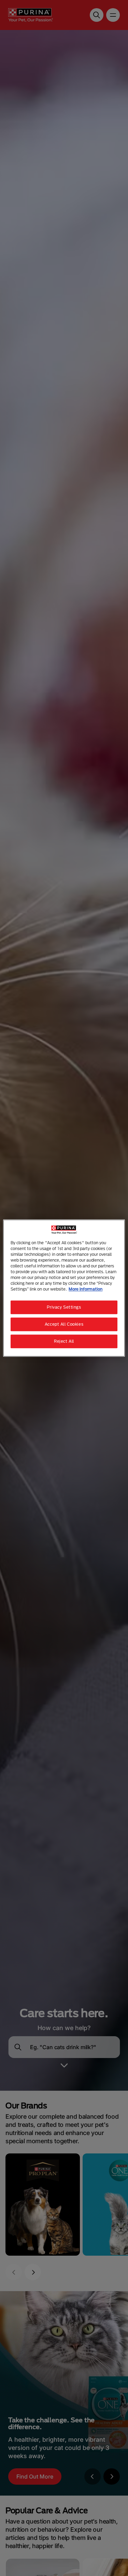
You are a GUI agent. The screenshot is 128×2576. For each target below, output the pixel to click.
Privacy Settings (64, 1307)
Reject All (64, 1341)
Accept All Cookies (64, 1324)
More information (86, 1289)
